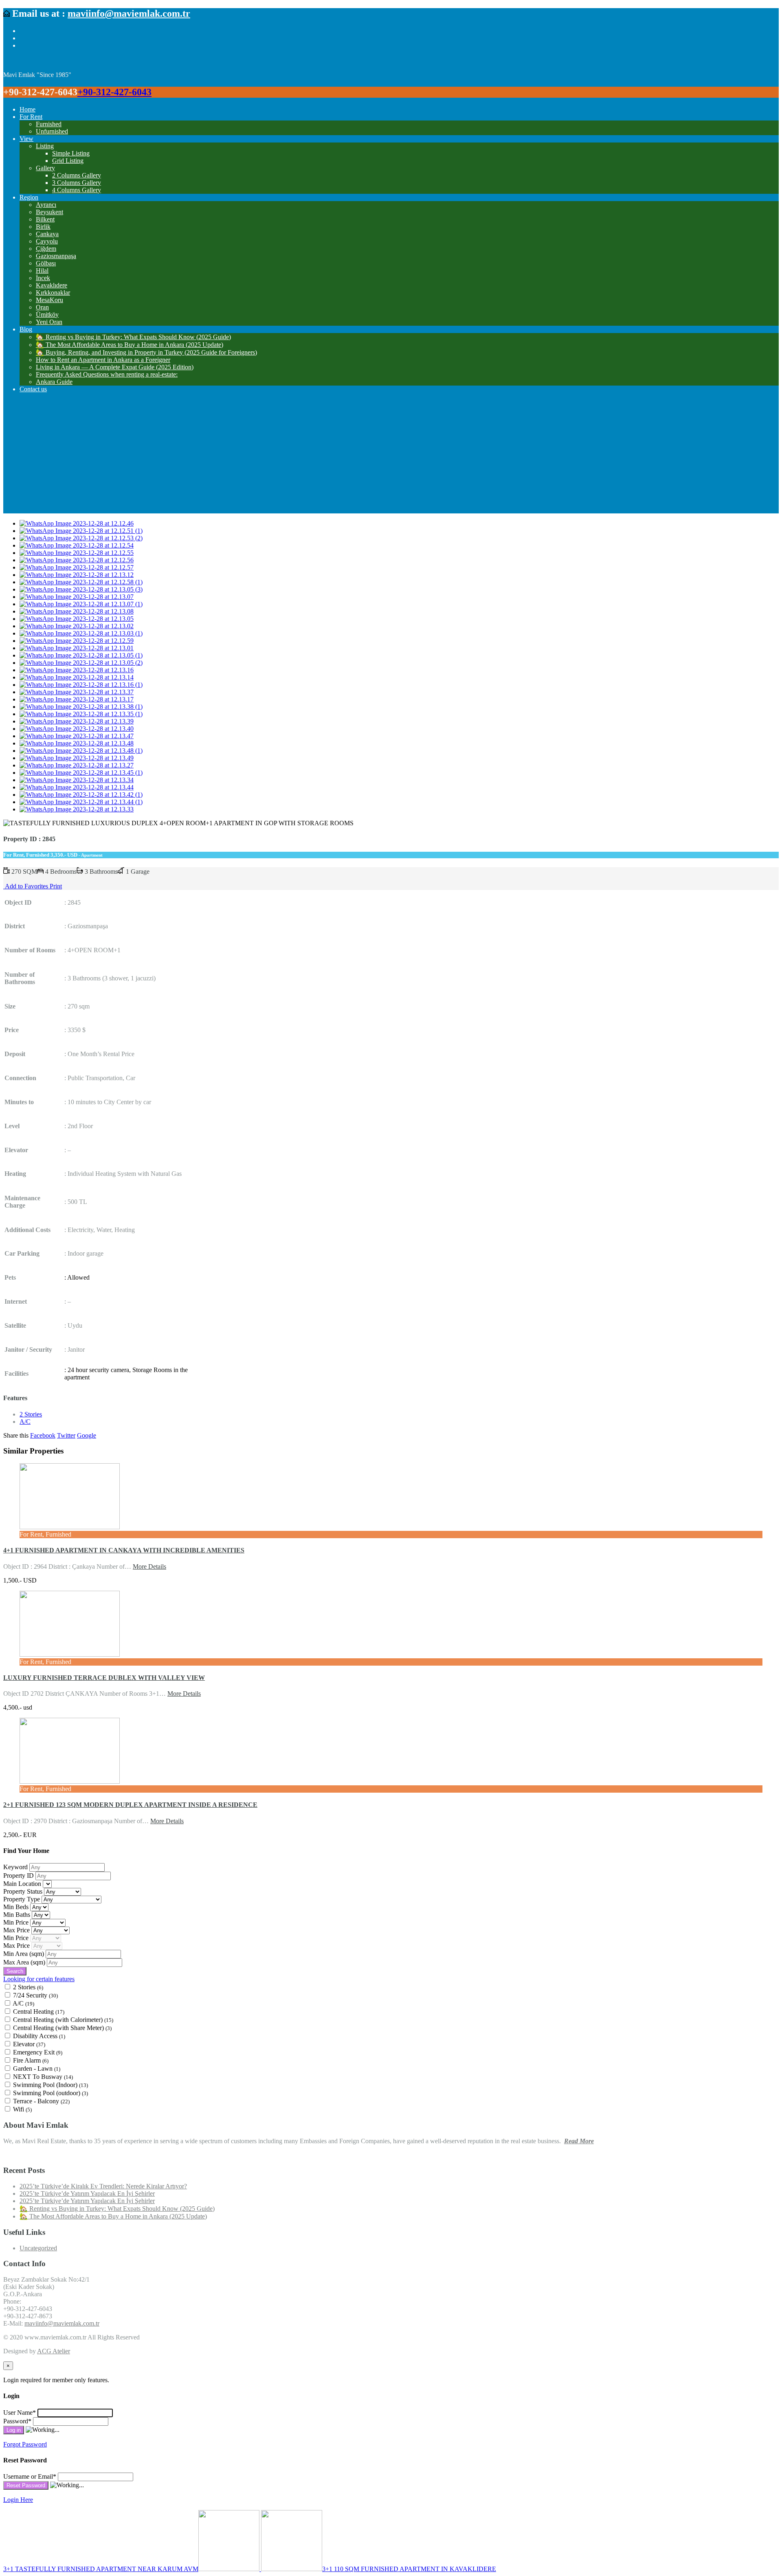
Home (27, 109)
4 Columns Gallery (77, 190)
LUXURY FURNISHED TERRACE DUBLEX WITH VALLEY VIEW (104, 1678)
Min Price (17, 1922)
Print (56, 886)
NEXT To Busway (43, 2077)
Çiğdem (46, 249)
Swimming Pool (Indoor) (51, 2085)
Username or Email (30, 2476)
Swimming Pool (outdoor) (51, 2093)
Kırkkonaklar (53, 293)
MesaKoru (49, 300)
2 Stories (31, 1414)
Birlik (43, 227)
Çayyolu (47, 241)
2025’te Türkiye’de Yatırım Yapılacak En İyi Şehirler (87, 2193)
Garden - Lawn (37, 2068)
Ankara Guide (54, 382)
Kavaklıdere (52, 285)
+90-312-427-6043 (114, 92)
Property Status (24, 1891)
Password (17, 2421)
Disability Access (39, 2036)
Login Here (18, 2500)
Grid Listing (68, 161)
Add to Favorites (26, 886)
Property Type (22, 1899)
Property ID (19, 1876)
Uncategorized (38, 2248)
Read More (579, 2141)
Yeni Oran (49, 322)
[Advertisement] (391, 456)
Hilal (42, 271)
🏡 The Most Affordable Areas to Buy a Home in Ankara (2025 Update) (130, 345)
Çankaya (47, 234)
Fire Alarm (31, 2060)
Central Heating (39, 2011)
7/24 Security (35, 1995)
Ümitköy (47, 315)
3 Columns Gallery (77, 183)
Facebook (43, 1435)
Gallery (45, 168)
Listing (45, 146)
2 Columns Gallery (77, 175)
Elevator (29, 2044)
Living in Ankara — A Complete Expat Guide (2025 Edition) (115, 367)
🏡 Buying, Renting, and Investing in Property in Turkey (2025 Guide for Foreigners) (146, 352)
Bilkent (45, 219)
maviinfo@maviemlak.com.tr (129, 13)
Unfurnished (52, 131)
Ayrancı (46, 205)
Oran (42, 307)
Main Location (23, 1884)
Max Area (24, 1962)
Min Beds (17, 1907)
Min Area (24, 1954)
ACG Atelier (54, 2351)
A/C (25, 1422)
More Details (149, 1566)
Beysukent (49, 212)
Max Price (17, 1930)
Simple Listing (71, 153)
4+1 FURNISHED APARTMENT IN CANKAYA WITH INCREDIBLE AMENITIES (124, 1550)
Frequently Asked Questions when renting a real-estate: (107, 374)
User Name (20, 2413)
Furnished (49, 124)
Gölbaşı (46, 263)
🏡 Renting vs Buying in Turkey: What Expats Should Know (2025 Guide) (133, 337)
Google (87, 1435)
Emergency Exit (38, 2052)
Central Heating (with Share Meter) (62, 2028)
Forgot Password (25, 2444)
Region (29, 197)
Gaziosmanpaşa (56, 256)
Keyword (16, 1867)
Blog (26, 329)
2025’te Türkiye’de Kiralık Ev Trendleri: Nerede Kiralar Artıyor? (103, 2186)
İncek (43, 278)
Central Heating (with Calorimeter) (63, 2020)
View (26, 139)
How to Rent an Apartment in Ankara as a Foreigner (103, 360)
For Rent (31, 117)
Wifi (22, 2109)
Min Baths (18, 1915)
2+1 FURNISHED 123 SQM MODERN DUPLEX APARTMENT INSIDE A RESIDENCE (130, 1805)
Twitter (66, 1435)
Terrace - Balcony (41, 2101)
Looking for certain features (39, 1979)
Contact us (33, 389)
